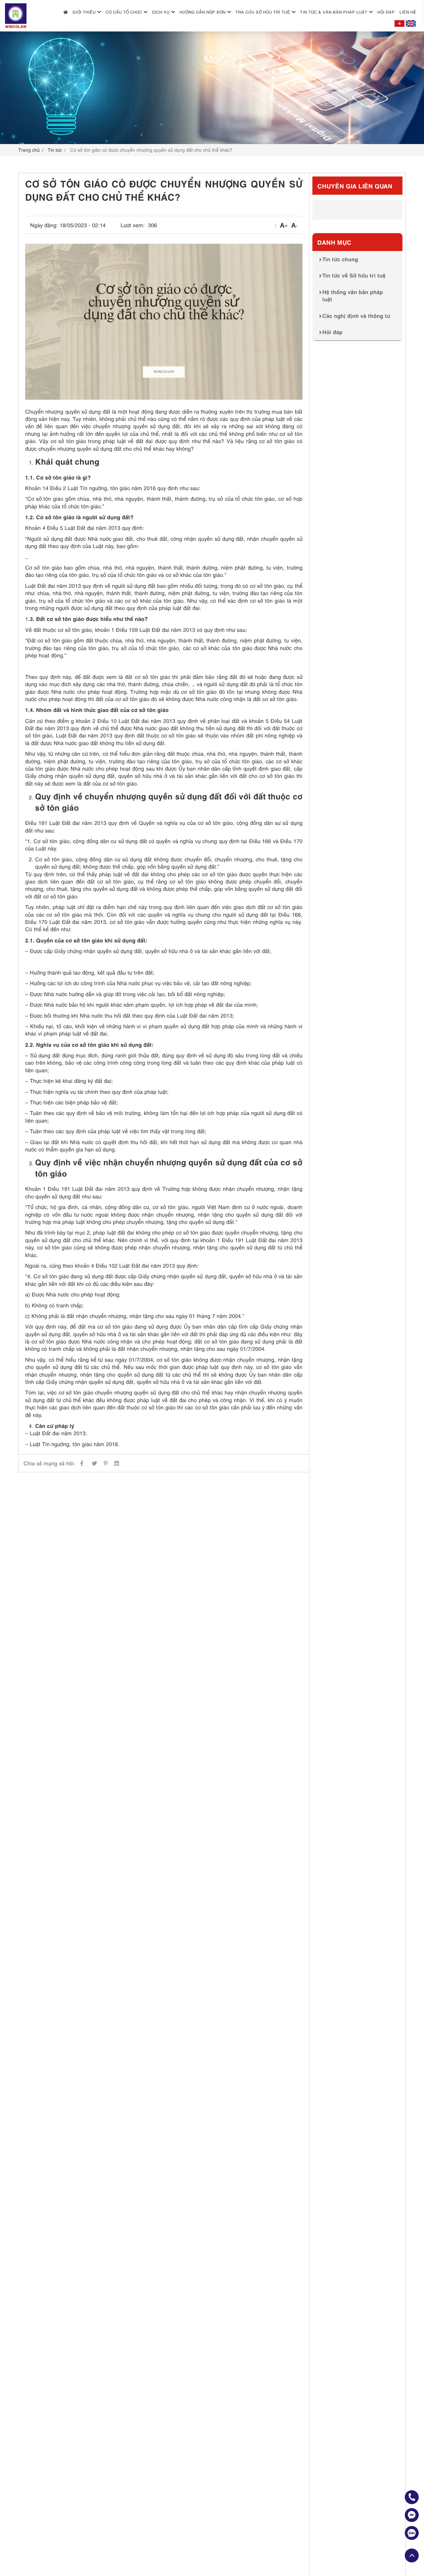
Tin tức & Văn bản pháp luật (334, 12)
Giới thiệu (84, 12)
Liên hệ (408, 12)
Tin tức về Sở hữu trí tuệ (354, 275)
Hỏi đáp (386, 12)
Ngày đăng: (44, 225)
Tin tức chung (340, 259)
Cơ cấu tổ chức (124, 12)
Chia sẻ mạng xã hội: (49, 1463)
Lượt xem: (133, 225)
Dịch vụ (161, 12)
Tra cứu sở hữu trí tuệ (263, 12)
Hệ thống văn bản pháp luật (353, 295)
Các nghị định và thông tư (356, 315)
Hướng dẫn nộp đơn (203, 12)
